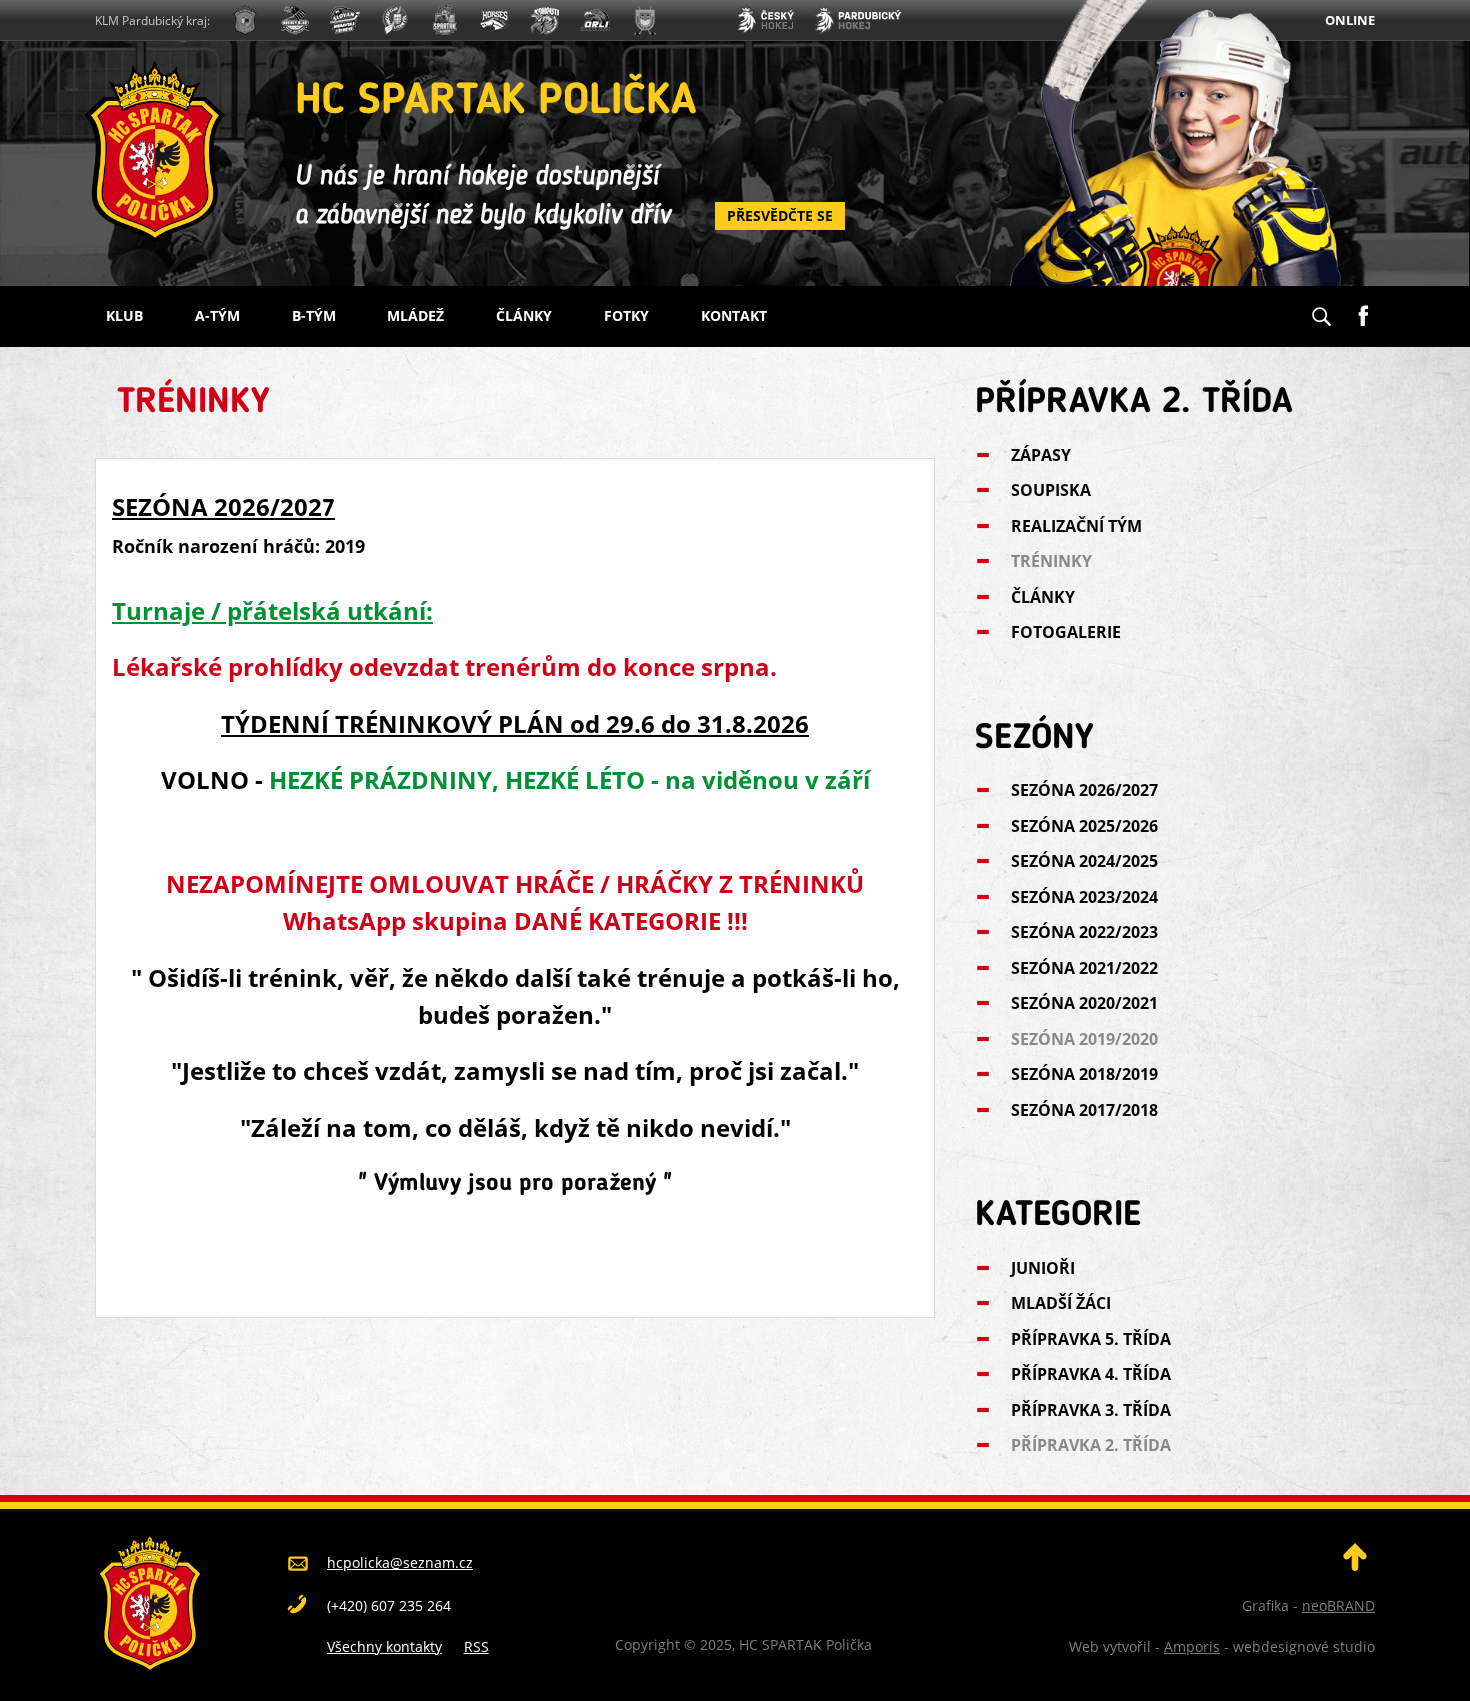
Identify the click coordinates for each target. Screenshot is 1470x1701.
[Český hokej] (765, 22)
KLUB (124, 315)
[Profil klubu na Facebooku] (1363, 308)
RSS (476, 1646)
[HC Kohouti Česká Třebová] (545, 22)
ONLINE (1350, 20)
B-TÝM (314, 315)
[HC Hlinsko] (495, 22)
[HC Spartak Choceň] (445, 22)
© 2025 (706, 1644)
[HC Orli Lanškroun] (595, 22)
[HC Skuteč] (645, 22)
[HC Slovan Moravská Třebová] (345, 22)
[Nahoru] (1355, 1565)
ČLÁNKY (524, 315)
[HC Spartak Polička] (245, 22)
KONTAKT (734, 315)
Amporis (1192, 1646)
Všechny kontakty (384, 1646)
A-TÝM (217, 315)
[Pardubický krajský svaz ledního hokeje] (857, 22)
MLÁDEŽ (415, 315)
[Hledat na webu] (1321, 310)
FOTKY (626, 315)
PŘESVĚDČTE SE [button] (780, 215)
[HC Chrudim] (295, 22)
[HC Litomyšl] (395, 22)
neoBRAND (1338, 1605)
